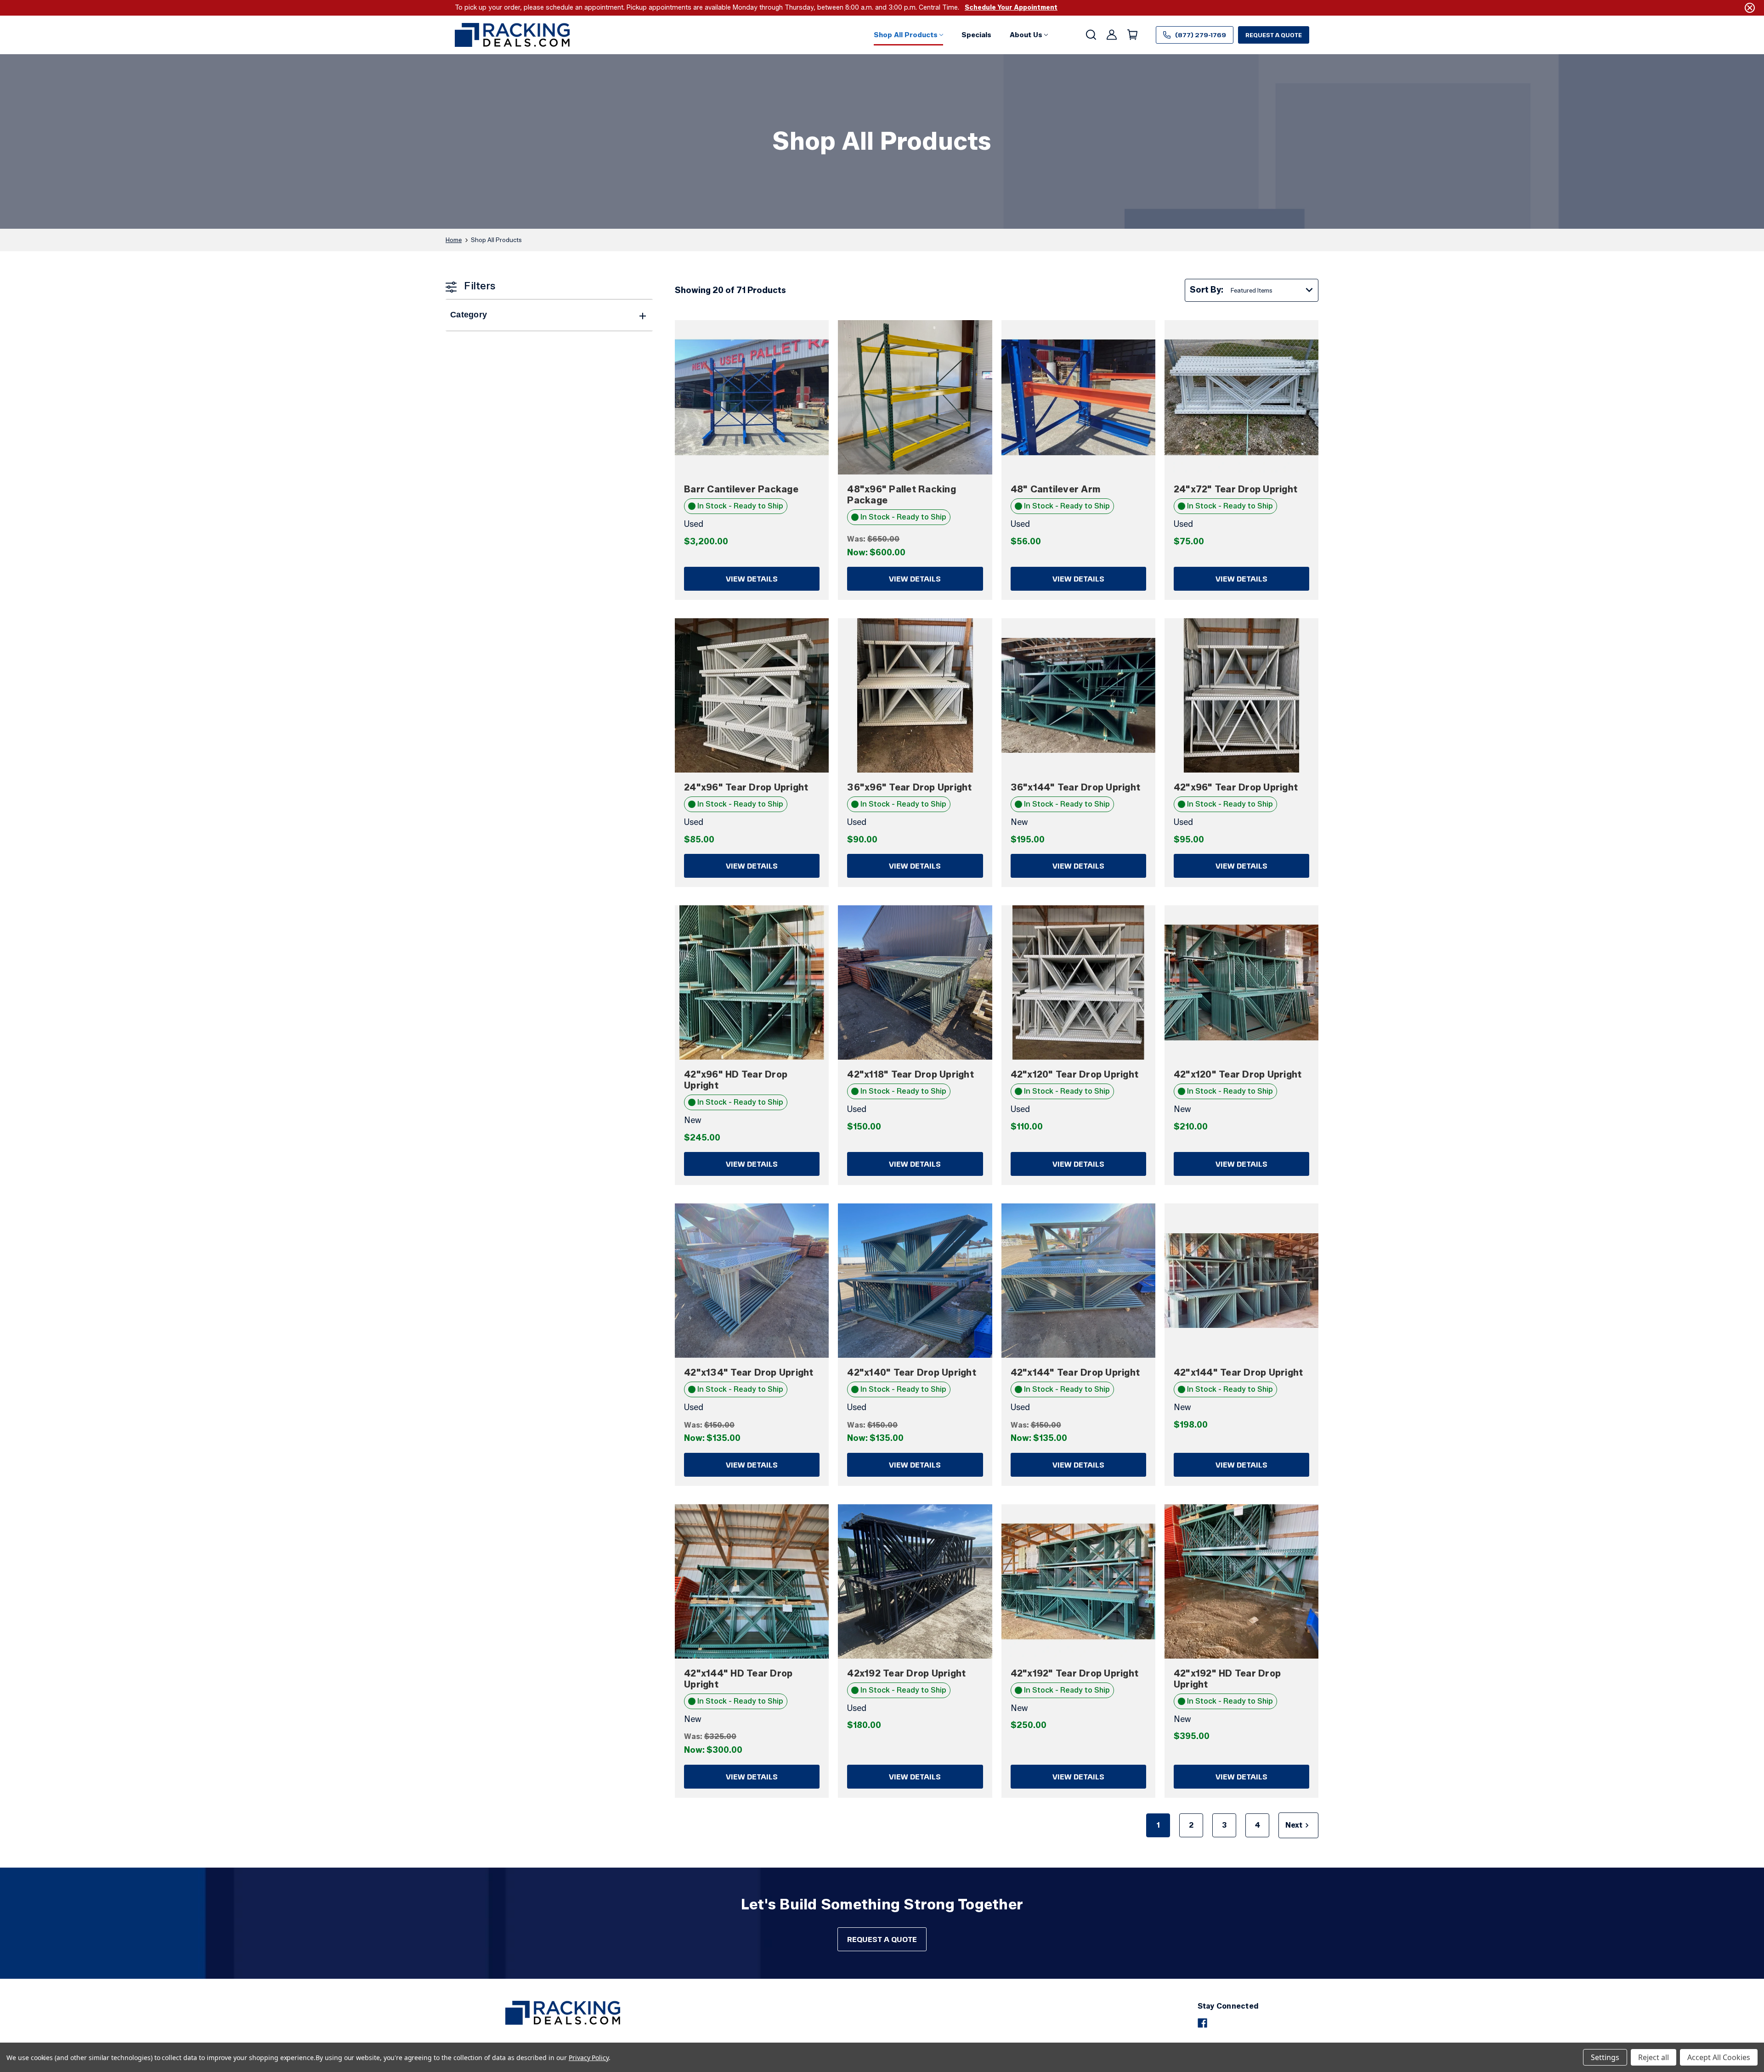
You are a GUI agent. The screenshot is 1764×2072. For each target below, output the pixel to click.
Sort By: (1207, 290)
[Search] (1090, 35)
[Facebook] (1202, 2023)
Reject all (1654, 2057)
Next (1294, 1825)
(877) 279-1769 (1201, 35)
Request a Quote (1274, 35)
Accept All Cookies (1719, 2057)
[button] (908, 35)
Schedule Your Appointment (1011, 8)
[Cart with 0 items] (1132, 35)
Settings (1605, 2057)
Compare (746, 397)
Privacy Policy (589, 2058)
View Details (752, 579)
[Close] (1750, 8)
